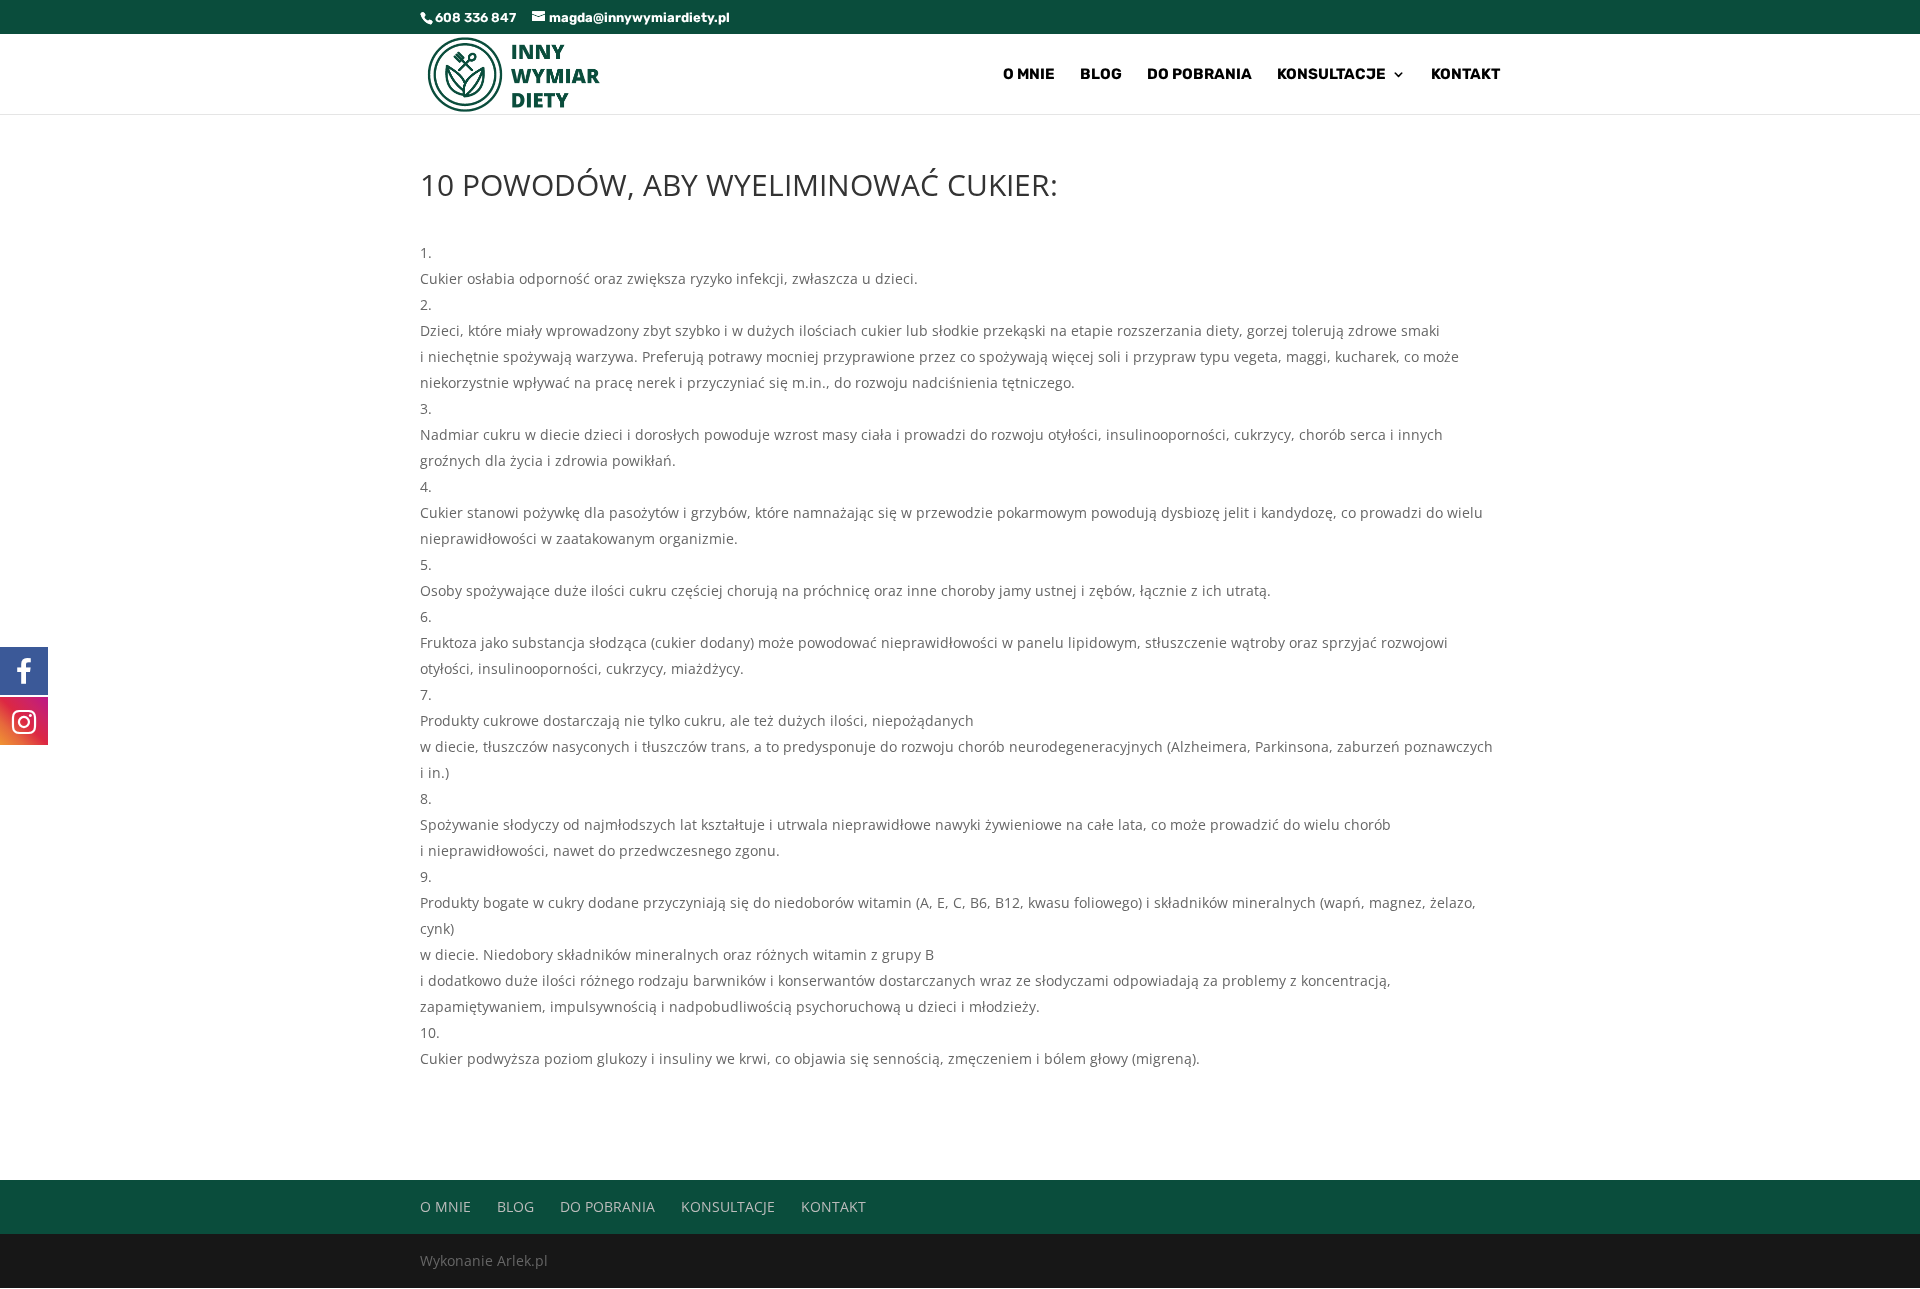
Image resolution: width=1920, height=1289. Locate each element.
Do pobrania (1199, 75)
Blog (1101, 75)
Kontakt (1465, 75)
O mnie (1029, 75)
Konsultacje (1331, 75)
